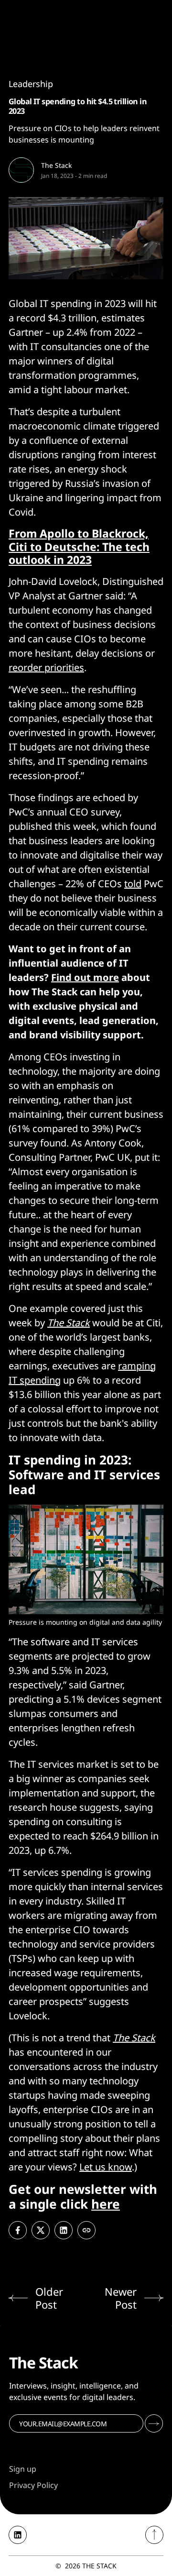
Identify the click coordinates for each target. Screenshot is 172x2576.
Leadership (31, 84)
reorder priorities (46, 667)
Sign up (23, 2469)
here (106, 2204)
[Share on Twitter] (41, 2230)
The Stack (56, 165)
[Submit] (154, 2423)
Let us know (106, 2167)
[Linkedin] (18, 2535)
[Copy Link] (86, 2230)
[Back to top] (154, 2535)
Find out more (85, 977)
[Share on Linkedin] (64, 2230)
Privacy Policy (33, 2485)
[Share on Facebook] (18, 2230)
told (133, 884)
